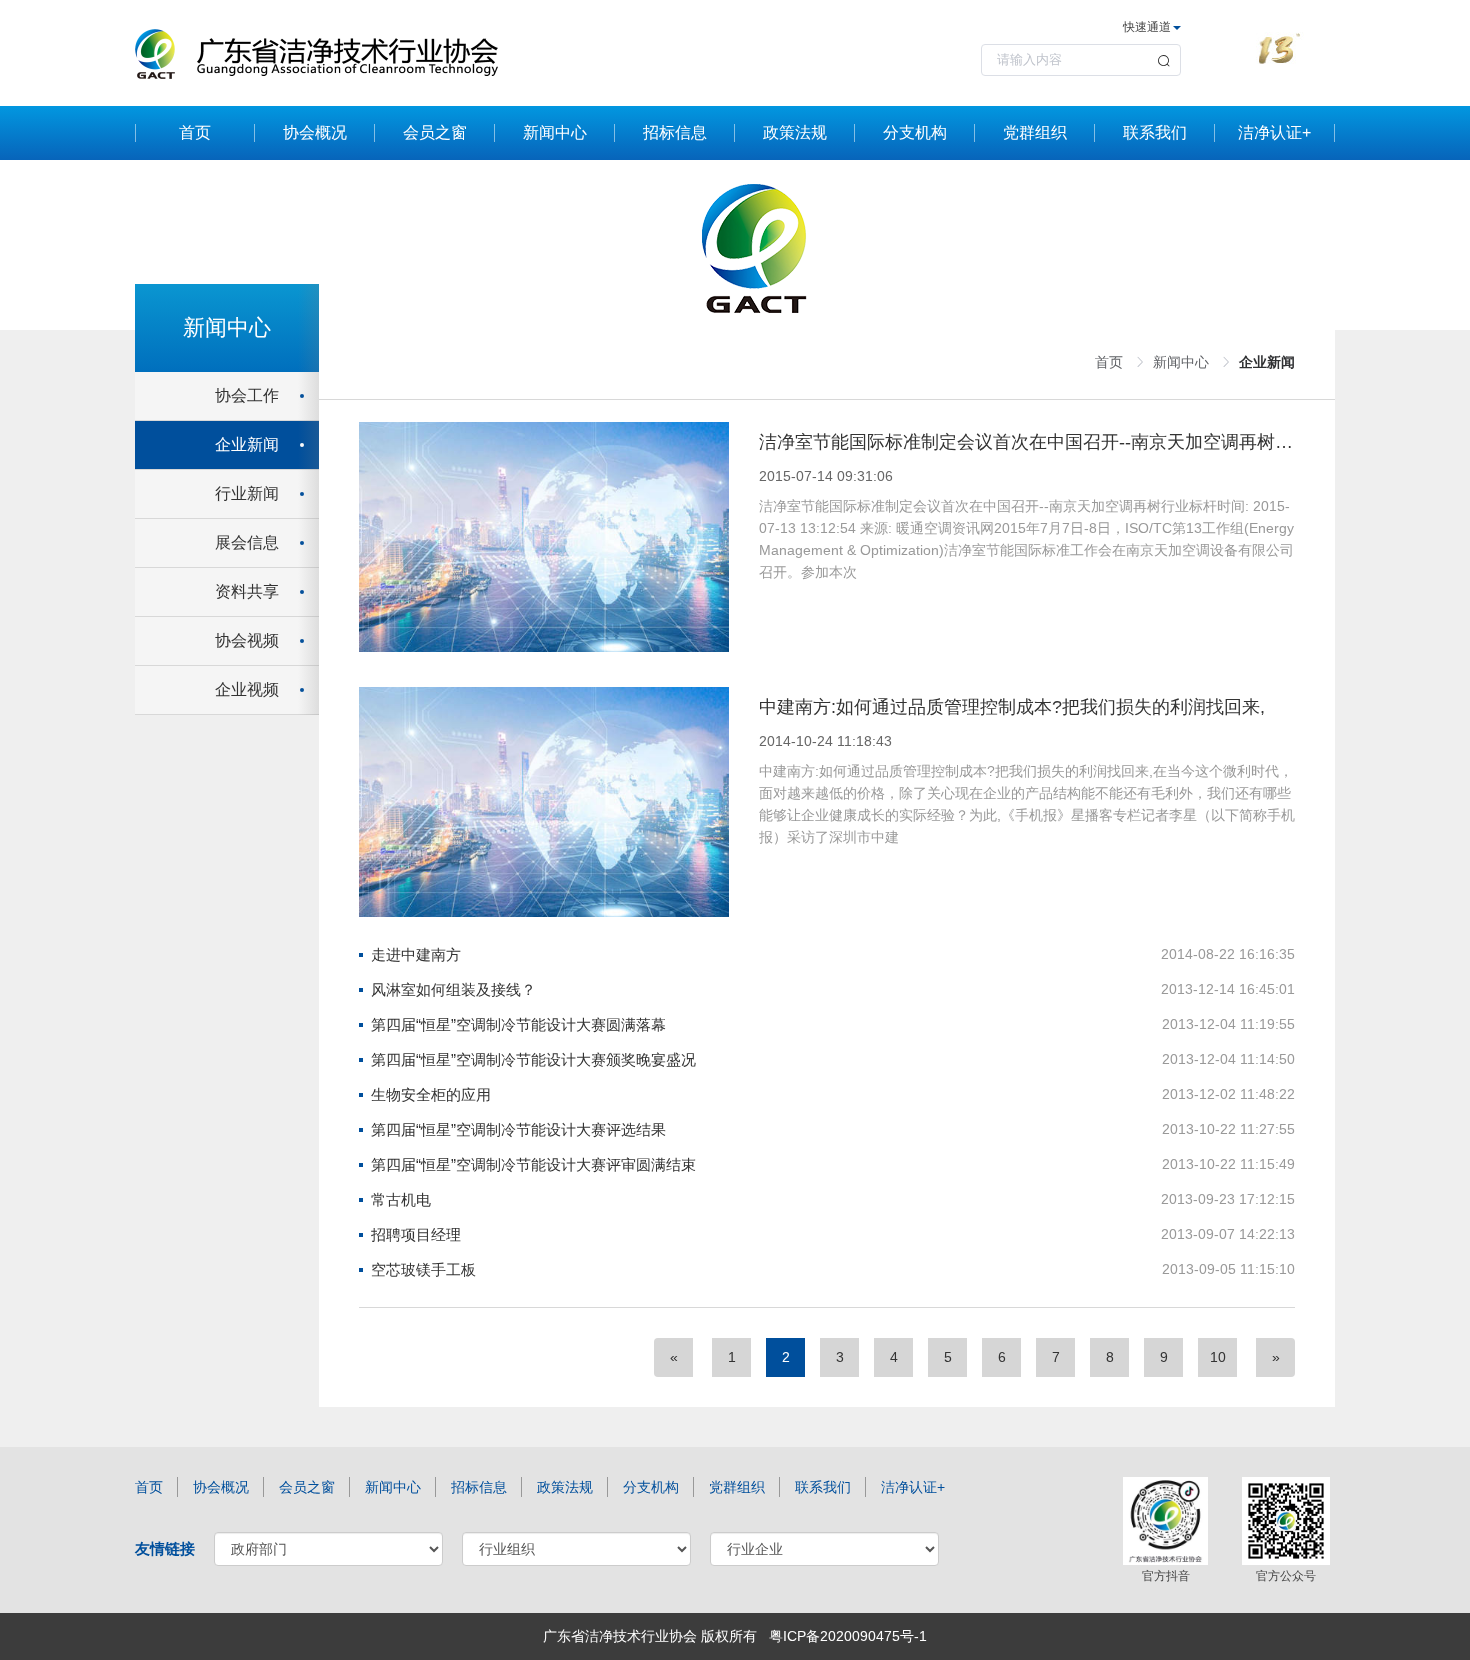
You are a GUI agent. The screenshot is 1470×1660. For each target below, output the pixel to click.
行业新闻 (247, 493)
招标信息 (675, 132)
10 (1218, 1357)
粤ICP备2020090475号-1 (848, 1636)
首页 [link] (1109, 362)
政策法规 (795, 132)
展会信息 (247, 542)
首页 (195, 132)
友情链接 (165, 1548)
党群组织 (1035, 132)
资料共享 (247, 591)
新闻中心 (555, 132)
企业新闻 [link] (1267, 362)
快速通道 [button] (1147, 27)
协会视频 (247, 640)
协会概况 (315, 132)
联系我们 (1155, 132)
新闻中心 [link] (1181, 362)
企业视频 (247, 689)
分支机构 (915, 132)
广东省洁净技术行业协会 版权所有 (650, 1636)
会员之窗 (435, 132)
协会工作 (247, 395)
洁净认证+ (1274, 132)
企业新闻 (247, 444)
